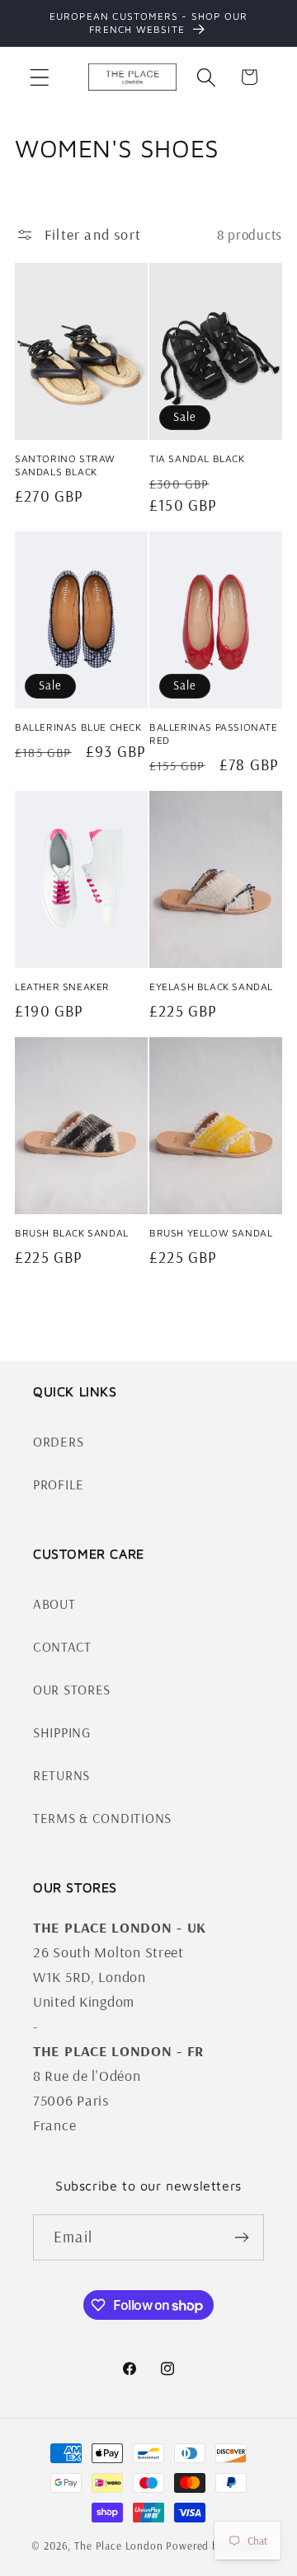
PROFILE (59, 1484)
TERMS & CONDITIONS (102, 1818)
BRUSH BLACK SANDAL (72, 1233)
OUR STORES (72, 1689)
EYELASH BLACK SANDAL (211, 986)
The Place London (118, 2546)
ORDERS (58, 1441)
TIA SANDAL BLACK (197, 458)
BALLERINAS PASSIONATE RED (214, 734)
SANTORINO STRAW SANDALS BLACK (65, 465)
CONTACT (62, 1646)
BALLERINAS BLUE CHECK (78, 727)
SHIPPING (62, 1732)
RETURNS (61, 1775)
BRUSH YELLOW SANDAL (211, 1233)
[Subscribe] (241, 2237)
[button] (40, 77)
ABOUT (54, 1604)
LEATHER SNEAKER (62, 986)
